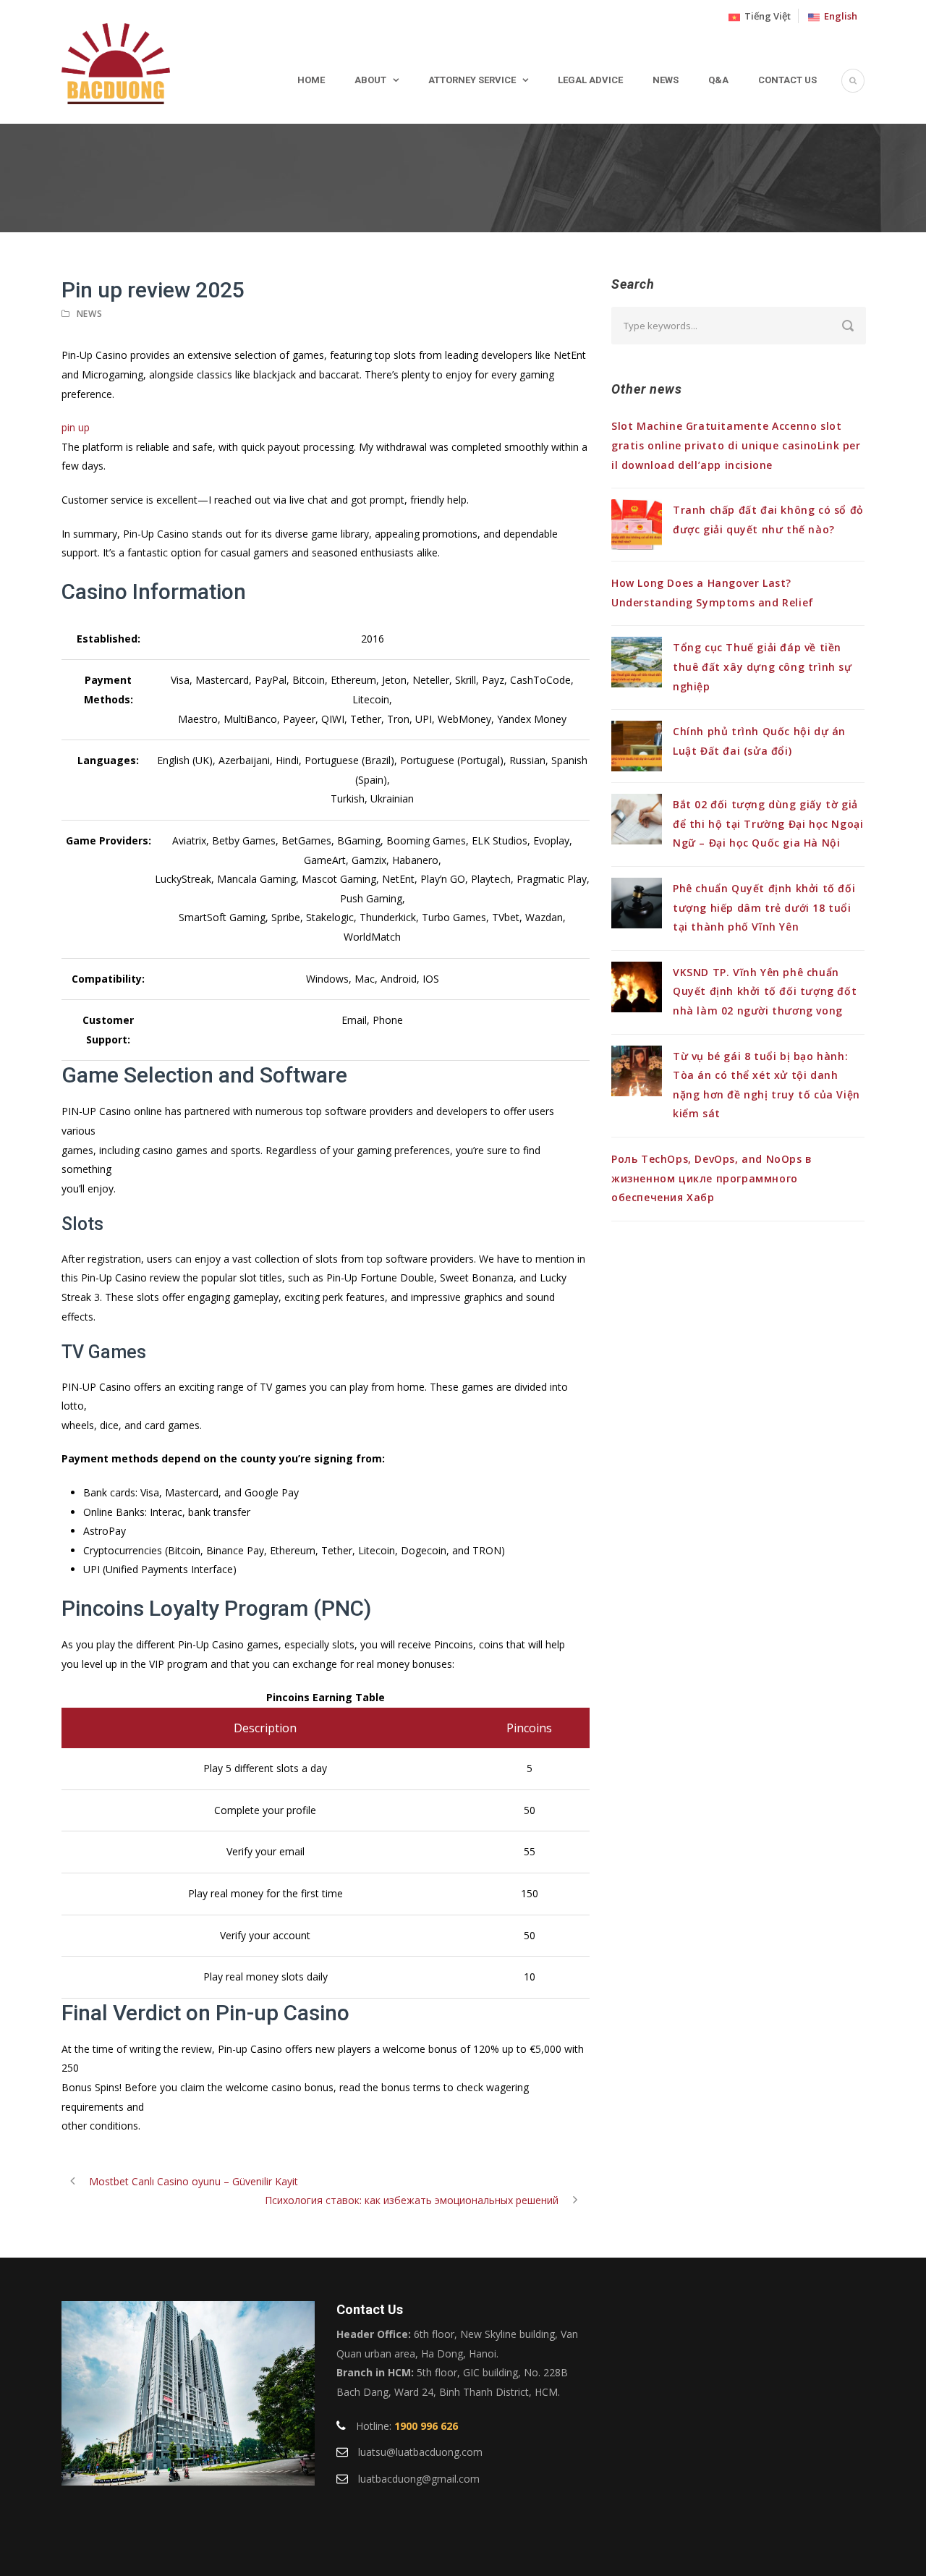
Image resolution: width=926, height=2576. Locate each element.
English (838, 16)
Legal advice (590, 80)
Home (311, 80)
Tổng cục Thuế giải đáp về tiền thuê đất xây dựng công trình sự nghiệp (763, 666)
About (370, 80)
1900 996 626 (426, 2426)
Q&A (718, 80)
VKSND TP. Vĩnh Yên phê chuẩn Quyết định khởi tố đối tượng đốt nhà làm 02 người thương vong (765, 991)
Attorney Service (472, 80)
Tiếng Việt (765, 16)
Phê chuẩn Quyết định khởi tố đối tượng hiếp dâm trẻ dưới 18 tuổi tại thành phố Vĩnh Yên (764, 907)
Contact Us (787, 80)
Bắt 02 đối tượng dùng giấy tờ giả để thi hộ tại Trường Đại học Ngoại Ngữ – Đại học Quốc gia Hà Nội (768, 823)
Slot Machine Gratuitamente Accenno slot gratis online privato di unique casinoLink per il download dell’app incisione (736, 445)
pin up (76, 427)
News (666, 80)
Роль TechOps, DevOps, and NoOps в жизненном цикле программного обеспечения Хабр (712, 1178)
